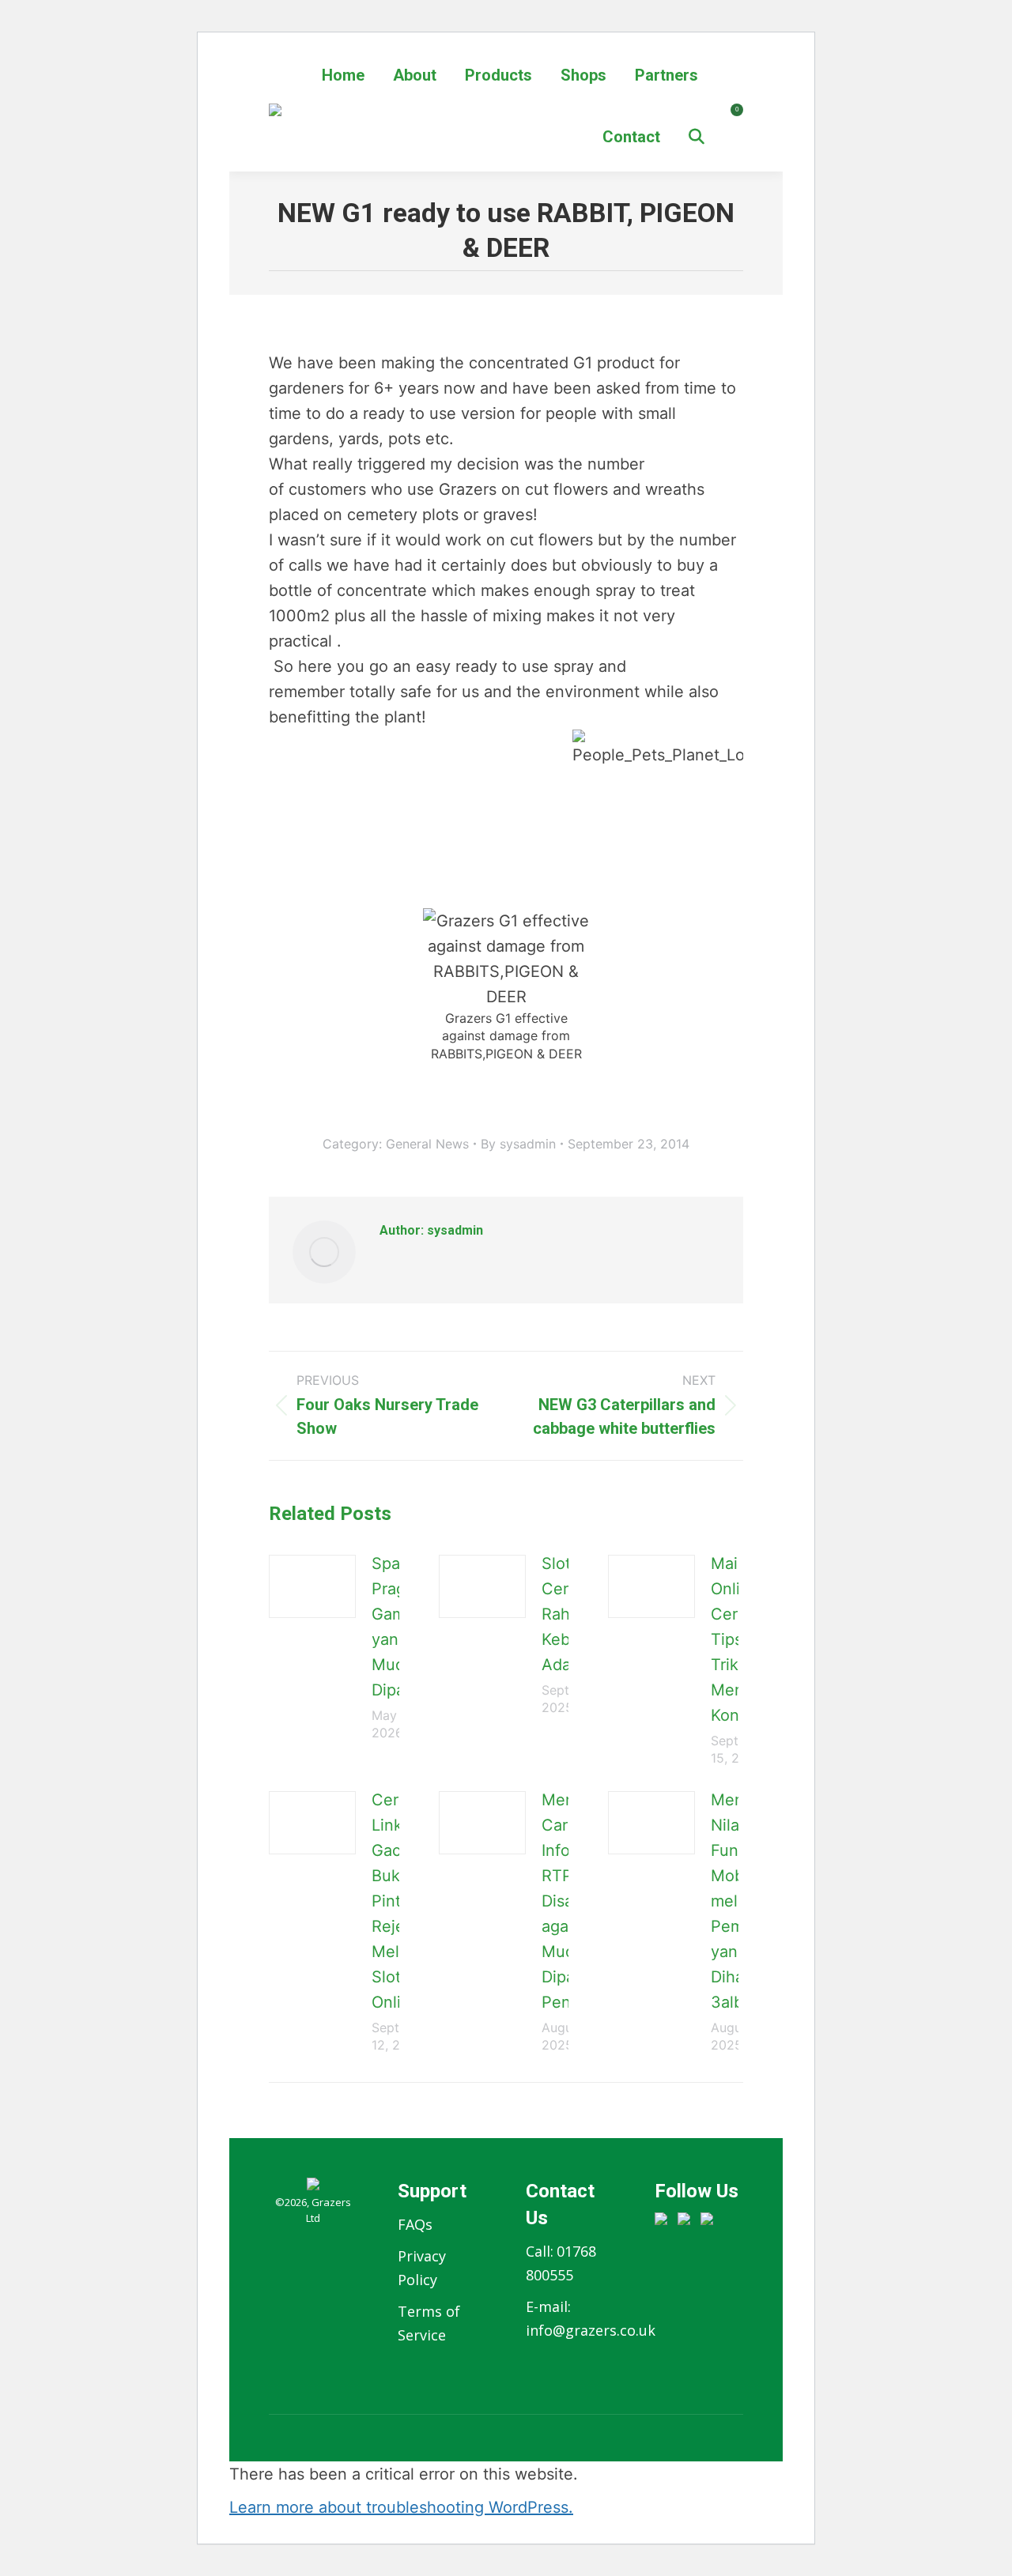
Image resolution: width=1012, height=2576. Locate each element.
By (518, 1144)
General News (427, 1144)
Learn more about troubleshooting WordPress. (401, 2507)
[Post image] (312, 1586)
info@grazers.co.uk (591, 2330)
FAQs (415, 2224)
